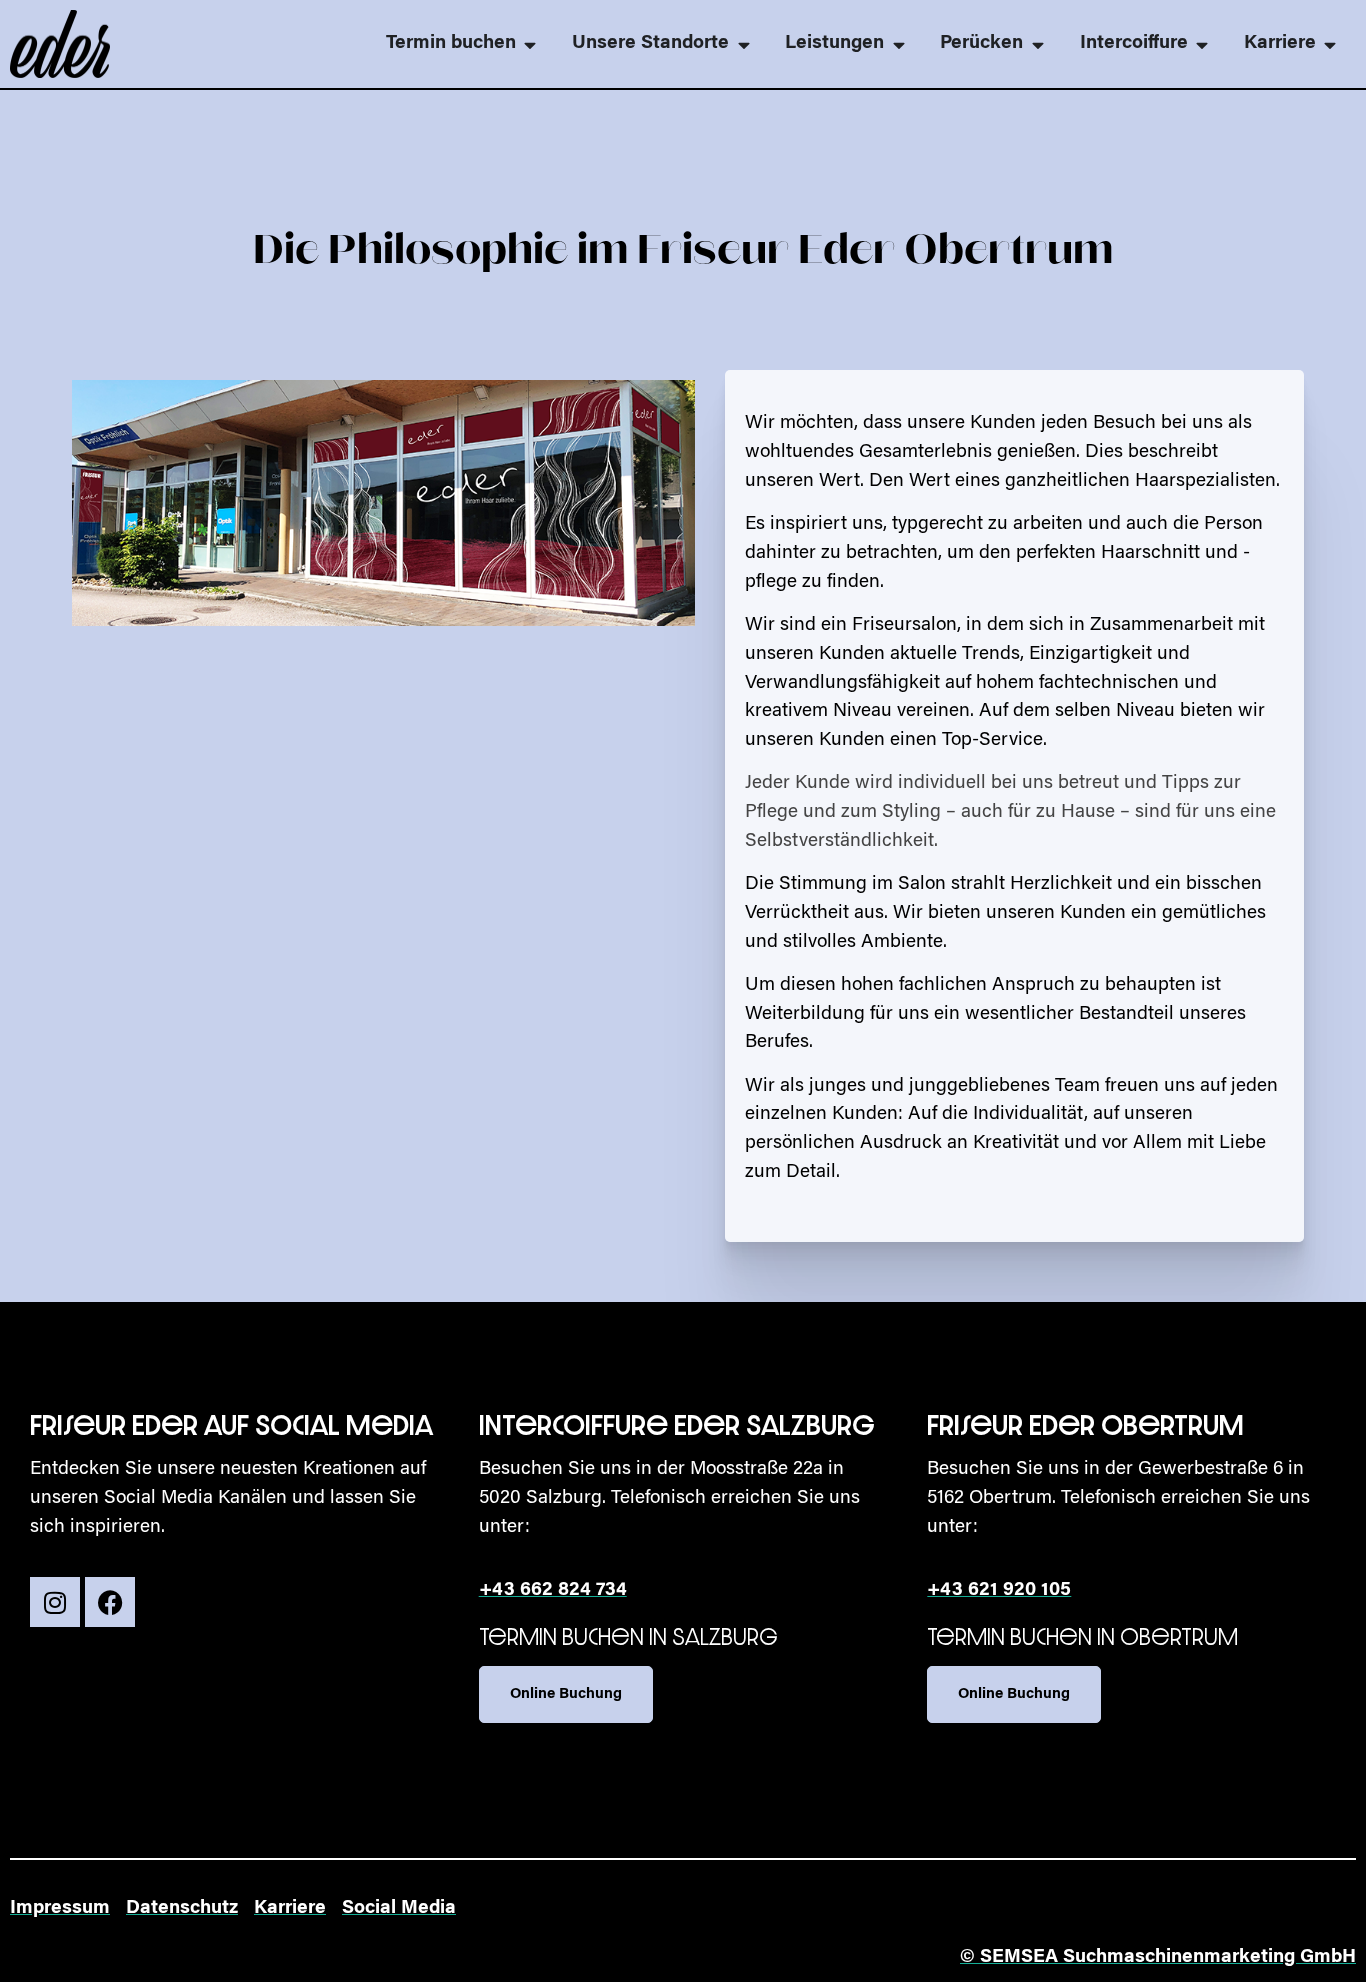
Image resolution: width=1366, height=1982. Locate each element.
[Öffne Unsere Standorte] (743, 44)
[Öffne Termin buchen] (530, 44)
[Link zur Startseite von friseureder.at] (60, 44)
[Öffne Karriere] (1330, 44)
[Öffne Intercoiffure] (1202, 44)
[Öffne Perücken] (1037, 44)
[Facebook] (110, 1602)
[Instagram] (55, 1602)
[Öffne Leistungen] (898, 44)
